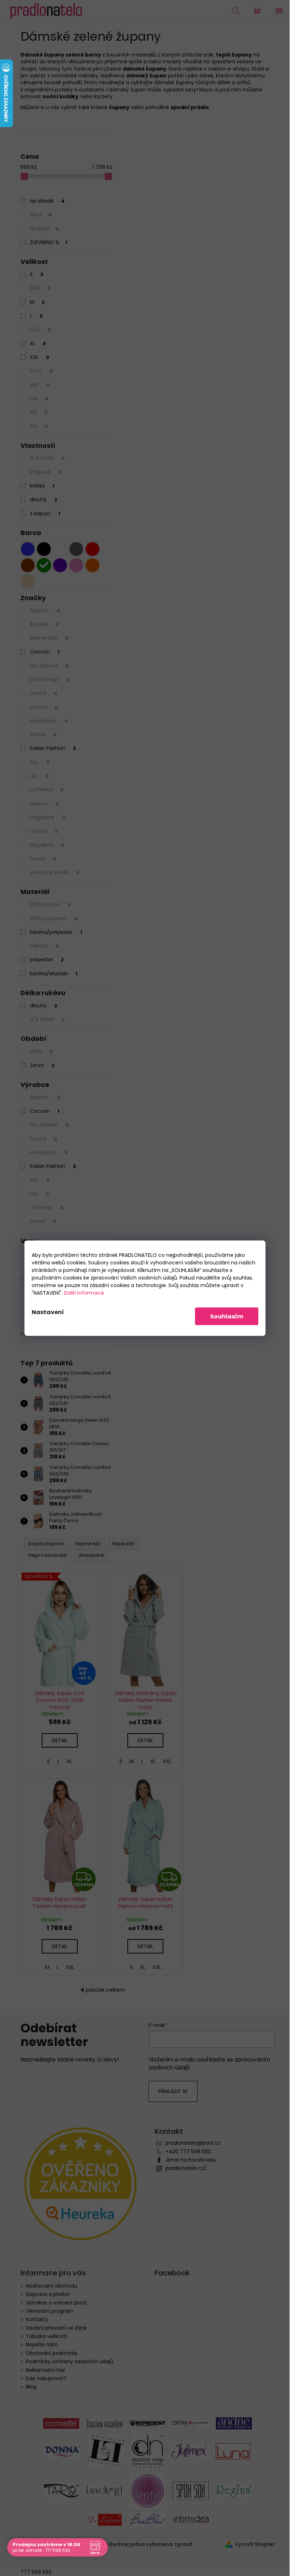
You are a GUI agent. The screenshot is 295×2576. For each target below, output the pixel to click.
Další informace (84, 1293)
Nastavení (48, 1312)
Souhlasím (227, 1316)
